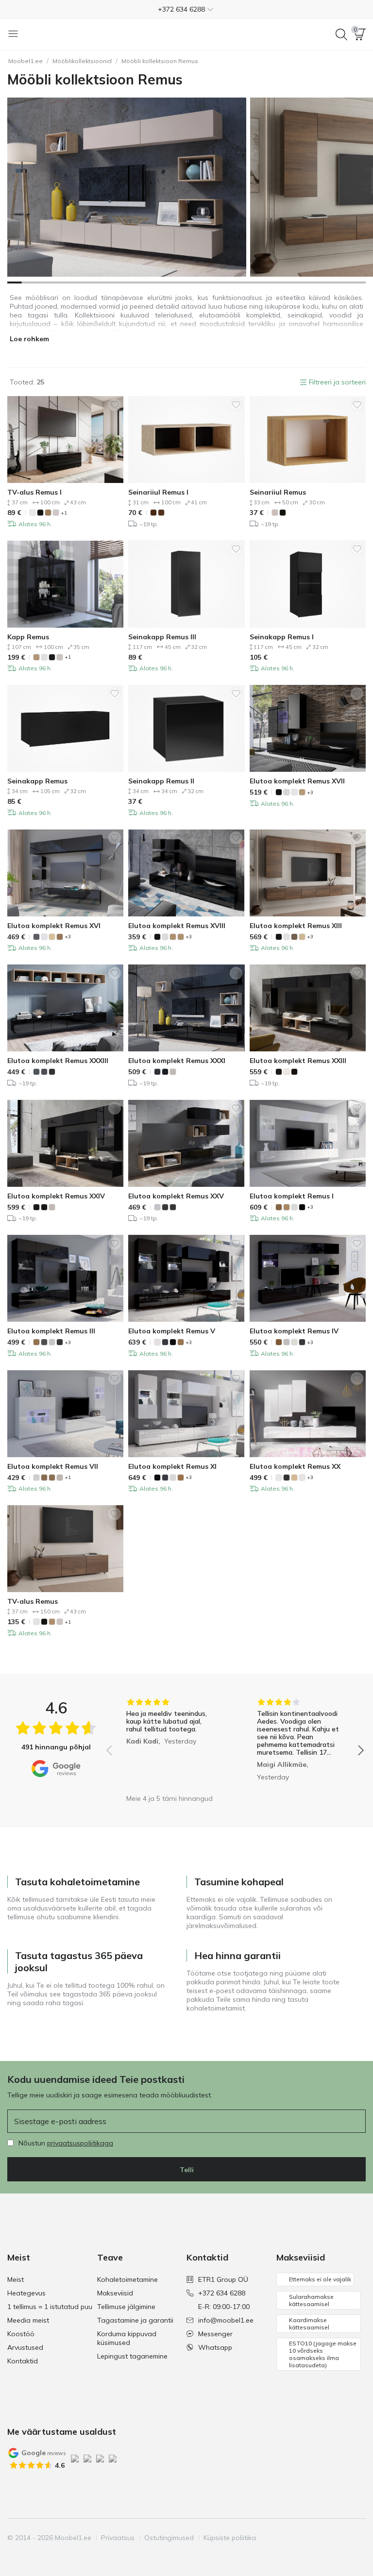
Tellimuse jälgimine (126, 2307)
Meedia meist (28, 2320)
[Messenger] (341, 2538)
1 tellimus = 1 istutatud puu (50, 2307)
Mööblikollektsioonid (82, 61)
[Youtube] (324, 2538)
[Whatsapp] (357, 2538)
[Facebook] (291, 2538)
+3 (310, 792)
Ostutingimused (169, 2538)
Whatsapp (215, 2347)
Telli (187, 2170)
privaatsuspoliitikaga (80, 2143)
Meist (16, 2279)
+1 (64, 513)
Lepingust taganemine (132, 2356)
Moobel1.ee (25, 61)
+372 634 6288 (222, 2293)
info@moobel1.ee (226, 2320)
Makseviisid (115, 2293)
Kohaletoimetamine (127, 2279)
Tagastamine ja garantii (135, 2320)
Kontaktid (23, 2361)
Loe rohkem (29, 339)
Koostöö (21, 2334)
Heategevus (26, 2293)
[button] (186, 9)
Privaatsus (118, 2538)
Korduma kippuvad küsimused (127, 2338)
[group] (170, 1744)
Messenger (215, 2334)
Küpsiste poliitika (230, 2538)
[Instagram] (308, 2538)
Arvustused (25, 2347)
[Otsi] (341, 34)
